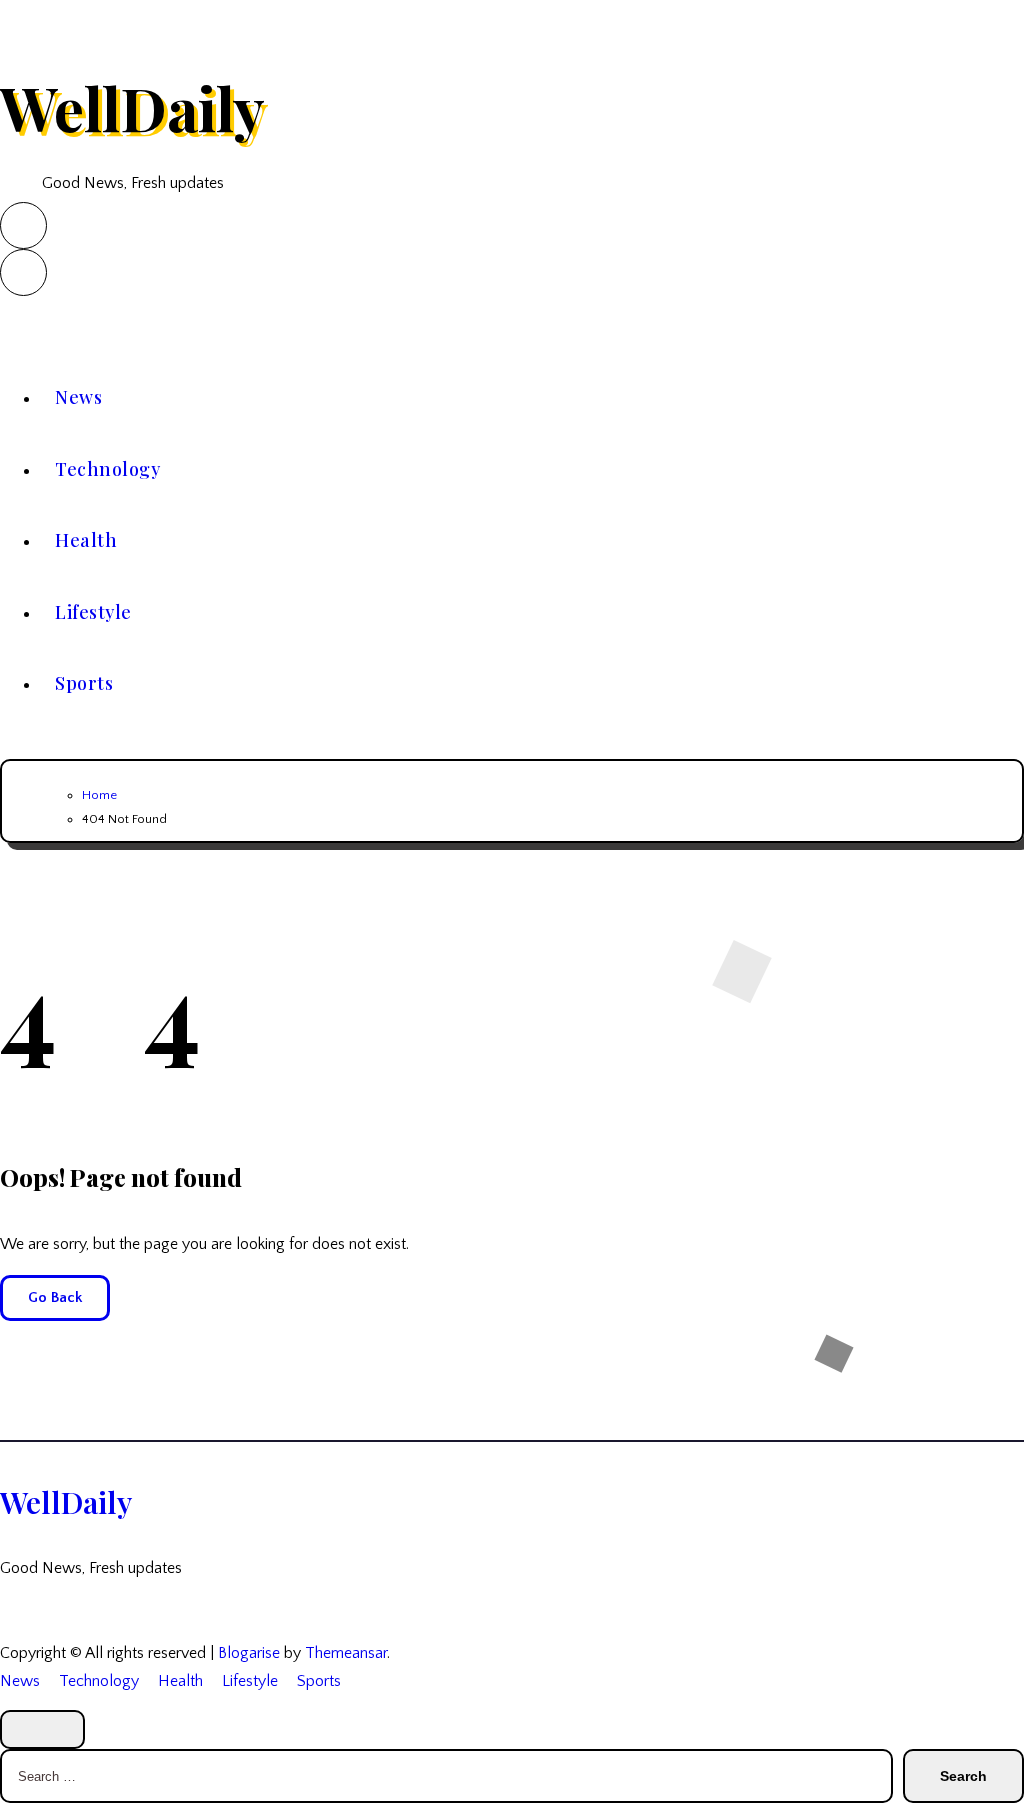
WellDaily (132, 107)
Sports (84, 683)
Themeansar (346, 1653)
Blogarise (249, 1653)
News (78, 397)
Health (86, 540)
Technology (107, 469)
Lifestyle (93, 612)
